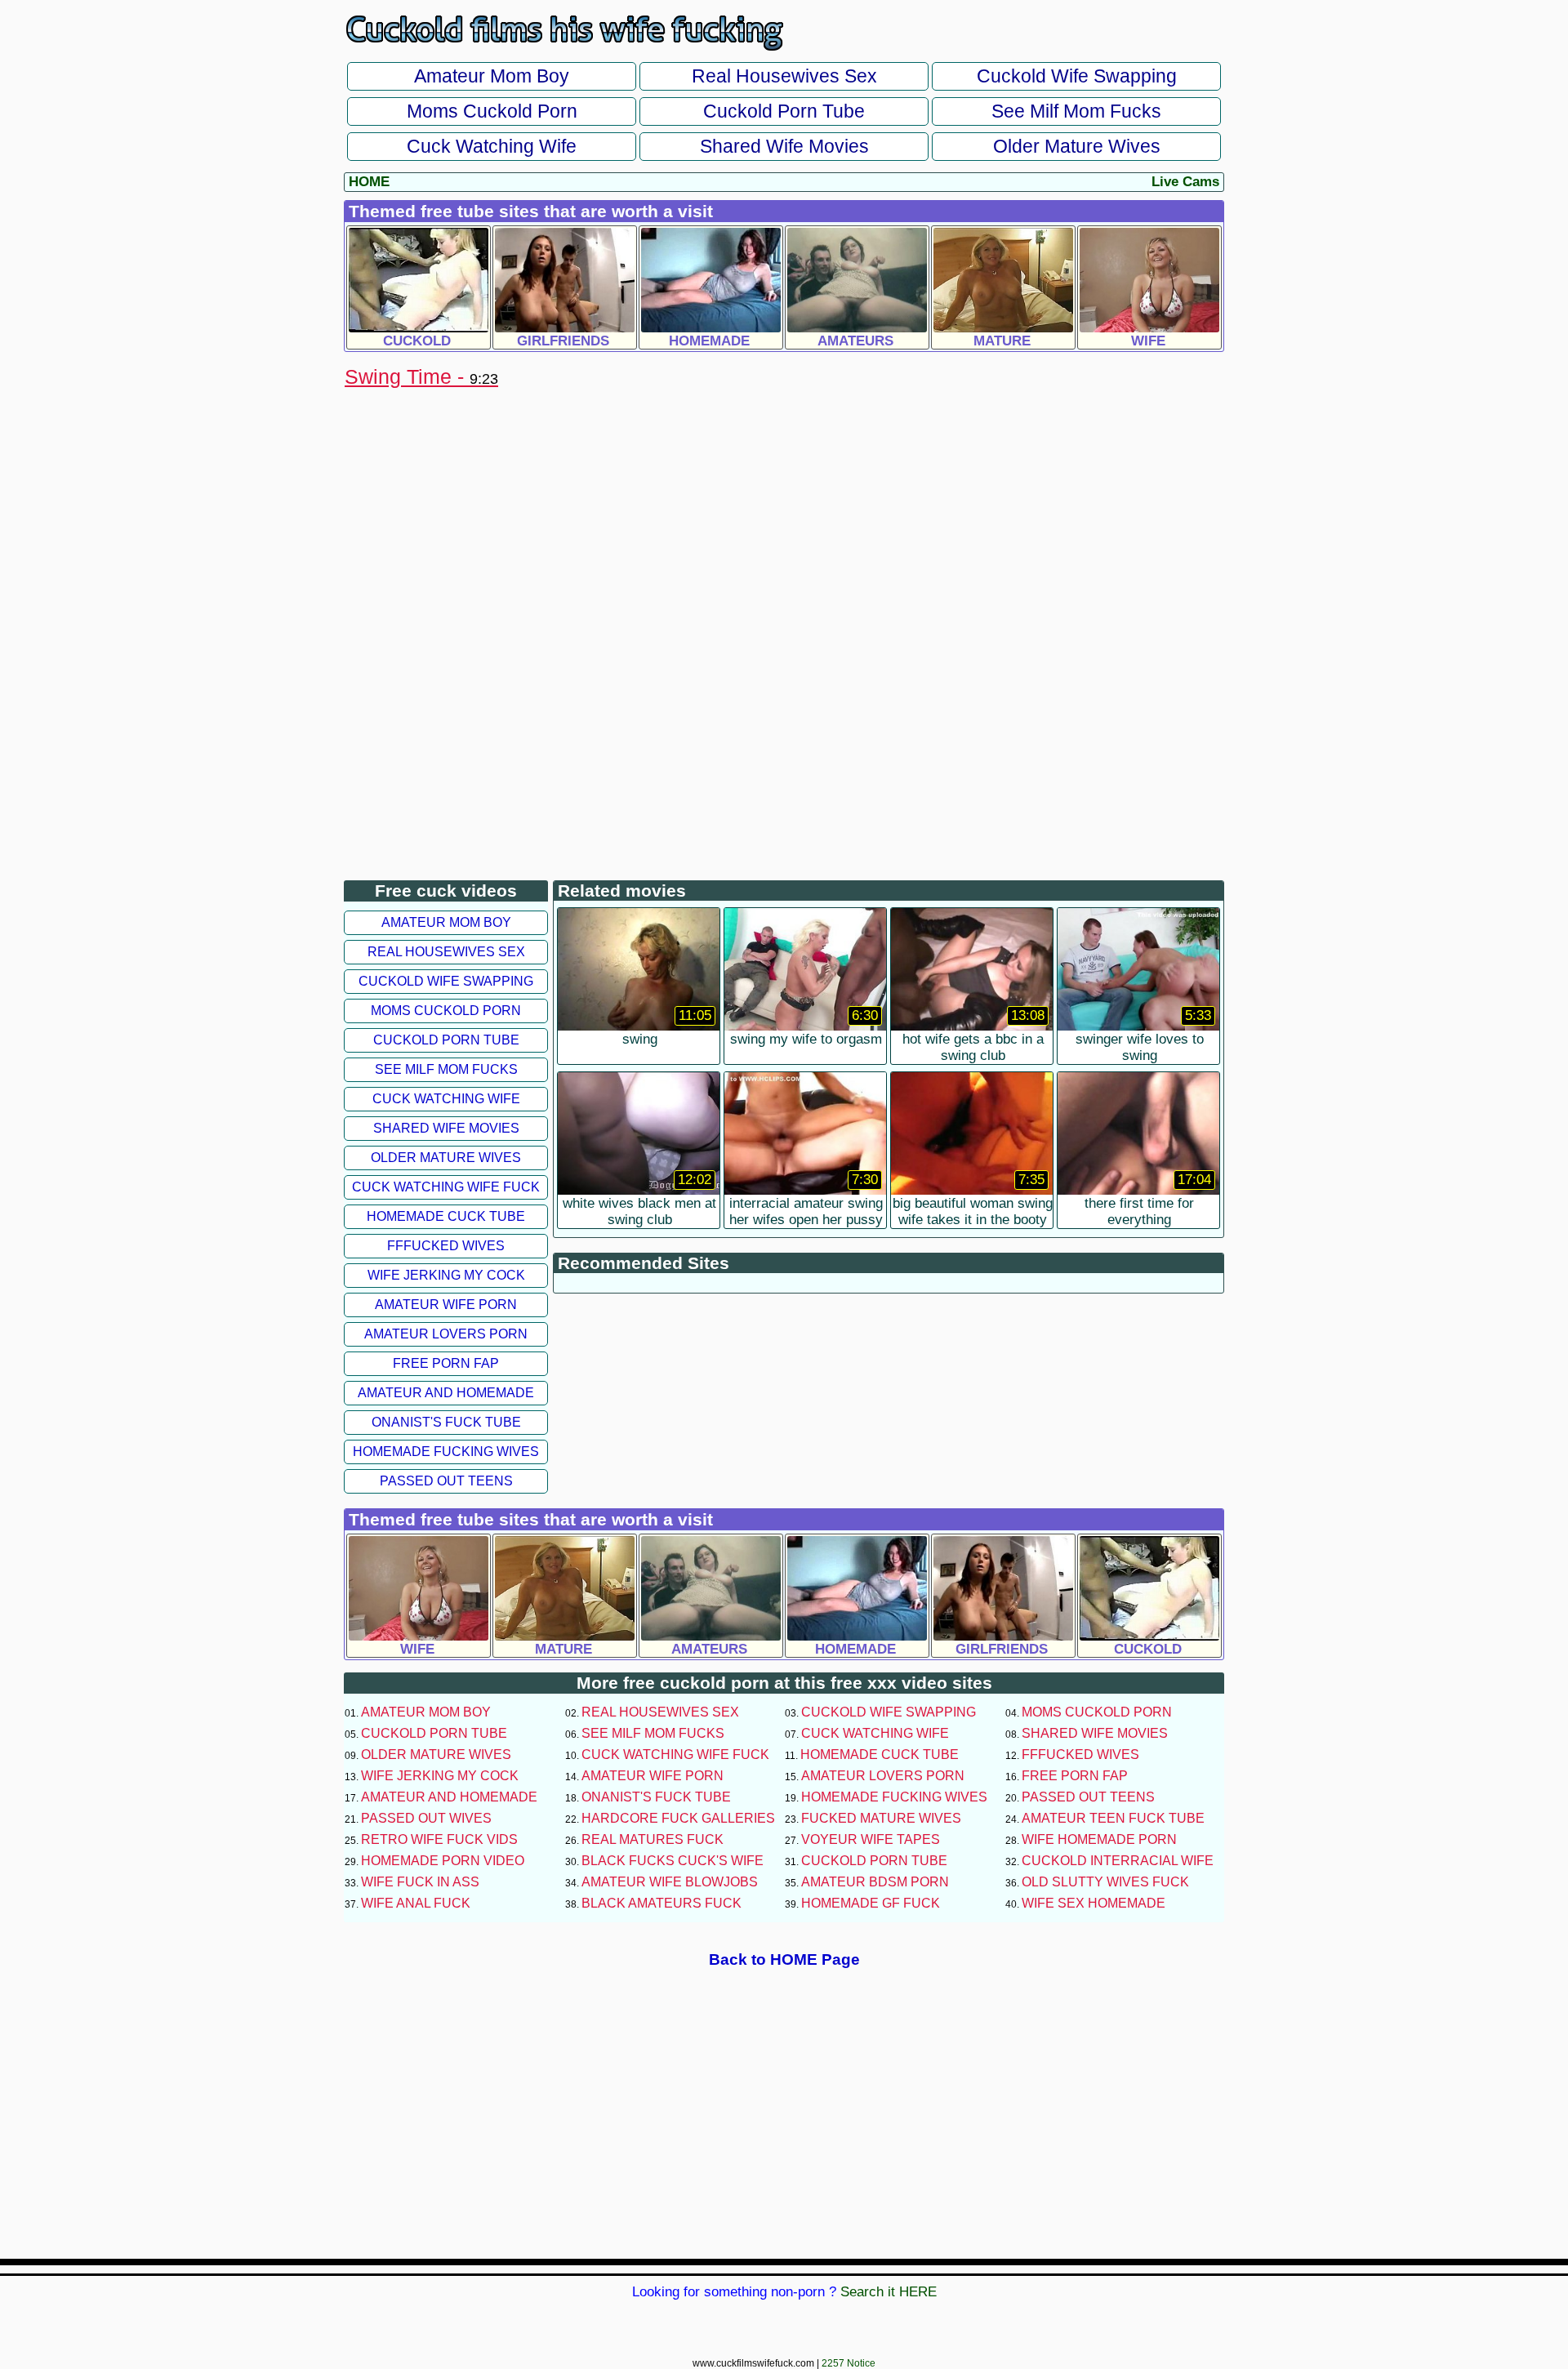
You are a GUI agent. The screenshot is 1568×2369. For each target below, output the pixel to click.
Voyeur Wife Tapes (871, 1839)
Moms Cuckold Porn (492, 111)
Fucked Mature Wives (881, 1818)
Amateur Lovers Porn (446, 1334)
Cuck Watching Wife (492, 146)
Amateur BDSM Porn (875, 1882)
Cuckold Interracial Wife (1118, 1861)
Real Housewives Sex (784, 76)
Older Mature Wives (1077, 146)
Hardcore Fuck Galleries (678, 1818)
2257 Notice (849, 2363)
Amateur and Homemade (446, 1393)
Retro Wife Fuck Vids (439, 1839)
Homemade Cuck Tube (446, 1216)
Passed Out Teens (446, 1481)
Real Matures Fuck (653, 1839)
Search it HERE (889, 2292)
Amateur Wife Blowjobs (670, 1882)
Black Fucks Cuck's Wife (673, 1861)
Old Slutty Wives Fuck (1105, 1882)
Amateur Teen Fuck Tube (1113, 1818)
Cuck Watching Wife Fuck (446, 1187)
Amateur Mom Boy (492, 76)
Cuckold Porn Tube (784, 111)
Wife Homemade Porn (1099, 1839)
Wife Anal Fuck (416, 1903)
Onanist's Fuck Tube (446, 1422)
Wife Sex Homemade (1094, 1903)
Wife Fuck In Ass (420, 1882)
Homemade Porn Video (443, 1861)
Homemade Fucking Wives (446, 1452)
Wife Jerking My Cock (446, 1275)
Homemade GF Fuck (871, 1903)
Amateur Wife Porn (446, 1305)
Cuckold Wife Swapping (1077, 76)
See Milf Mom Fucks (1076, 111)
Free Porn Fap (446, 1363)
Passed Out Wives (426, 1818)
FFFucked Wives (446, 1246)
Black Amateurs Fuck (661, 1903)
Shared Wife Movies (784, 146)
